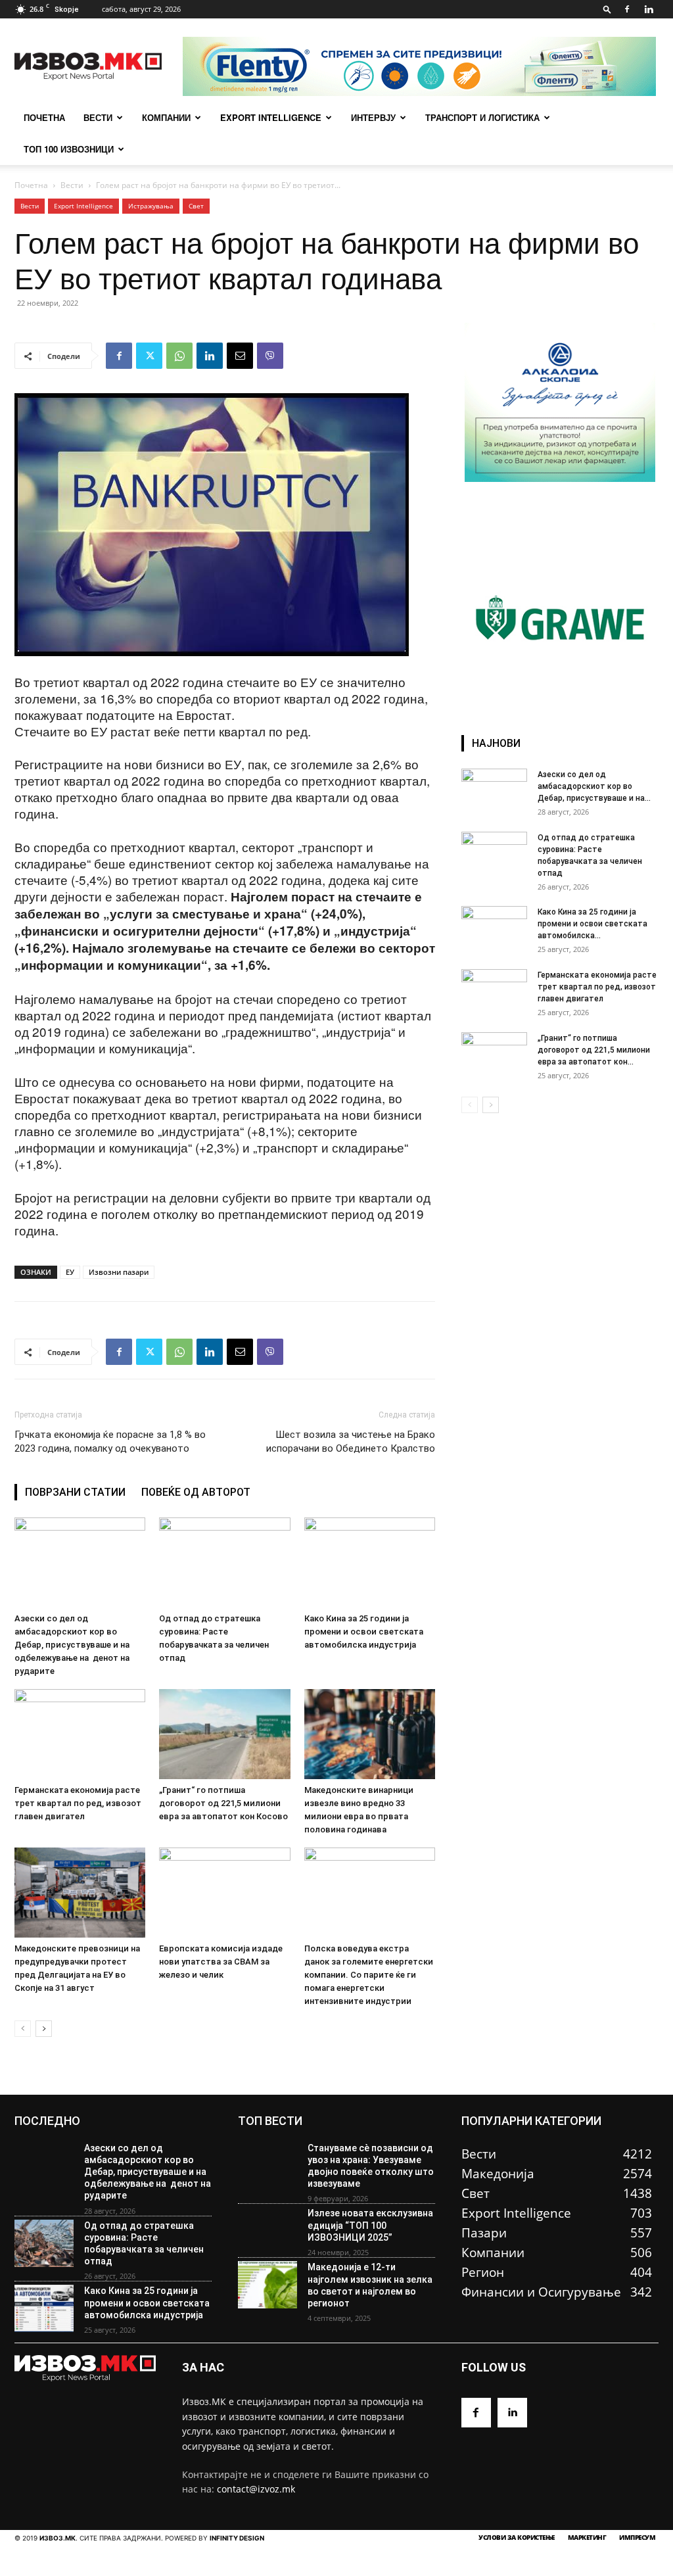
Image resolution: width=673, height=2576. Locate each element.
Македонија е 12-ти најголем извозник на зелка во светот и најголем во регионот (370, 2285)
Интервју (373, 117)
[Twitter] (149, 356)
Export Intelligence (271, 117)
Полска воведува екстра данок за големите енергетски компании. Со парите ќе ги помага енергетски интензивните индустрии (369, 1975)
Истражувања (151, 206)
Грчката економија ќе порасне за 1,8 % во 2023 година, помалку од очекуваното (110, 1442)
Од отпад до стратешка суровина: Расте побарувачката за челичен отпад (144, 2244)
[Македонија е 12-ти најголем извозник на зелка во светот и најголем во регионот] (267, 2285)
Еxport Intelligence (83, 206)
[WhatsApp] (179, 356)
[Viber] (270, 356)
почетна (44, 117)
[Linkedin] (649, 9)
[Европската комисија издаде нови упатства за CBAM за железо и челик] (224, 1893)
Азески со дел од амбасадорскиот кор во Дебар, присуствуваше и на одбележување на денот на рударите (72, 1645)
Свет (196, 206)
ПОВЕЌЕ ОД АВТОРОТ (196, 1492)
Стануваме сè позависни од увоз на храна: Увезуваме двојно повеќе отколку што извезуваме (371, 2166)
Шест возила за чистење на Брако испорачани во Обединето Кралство (351, 1442)
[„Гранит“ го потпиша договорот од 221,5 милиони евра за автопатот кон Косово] (224, 1734)
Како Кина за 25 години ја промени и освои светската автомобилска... (592, 924)
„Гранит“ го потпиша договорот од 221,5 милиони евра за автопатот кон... (594, 1050)
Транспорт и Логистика (482, 117)
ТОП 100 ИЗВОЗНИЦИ (69, 149)
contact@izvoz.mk (256, 2489)
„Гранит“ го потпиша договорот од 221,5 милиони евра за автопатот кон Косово (223, 1803)
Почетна (31, 185)
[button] (607, 9)
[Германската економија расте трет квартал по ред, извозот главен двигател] (80, 1734)
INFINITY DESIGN (237, 2538)
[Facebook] (627, 9)
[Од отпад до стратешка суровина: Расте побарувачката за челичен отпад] (224, 1562)
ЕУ (70, 1272)
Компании (166, 117)
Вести (98, 117)
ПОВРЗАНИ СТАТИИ (75, 1492)
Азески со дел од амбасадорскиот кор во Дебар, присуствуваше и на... (594, 786)
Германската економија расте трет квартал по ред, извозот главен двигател (78, 1803)
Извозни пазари (119, 1272)
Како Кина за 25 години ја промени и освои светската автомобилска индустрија (364, 1632)
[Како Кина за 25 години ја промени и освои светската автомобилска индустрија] (370, 1562)
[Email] (240, 356)
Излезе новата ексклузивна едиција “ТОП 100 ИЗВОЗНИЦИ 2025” (370, 2225)
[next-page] (44, 2029)
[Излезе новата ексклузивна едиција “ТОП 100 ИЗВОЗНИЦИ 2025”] (267, 2231)
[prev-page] (23, 2029)
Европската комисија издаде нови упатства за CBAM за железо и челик (221, 1962)
